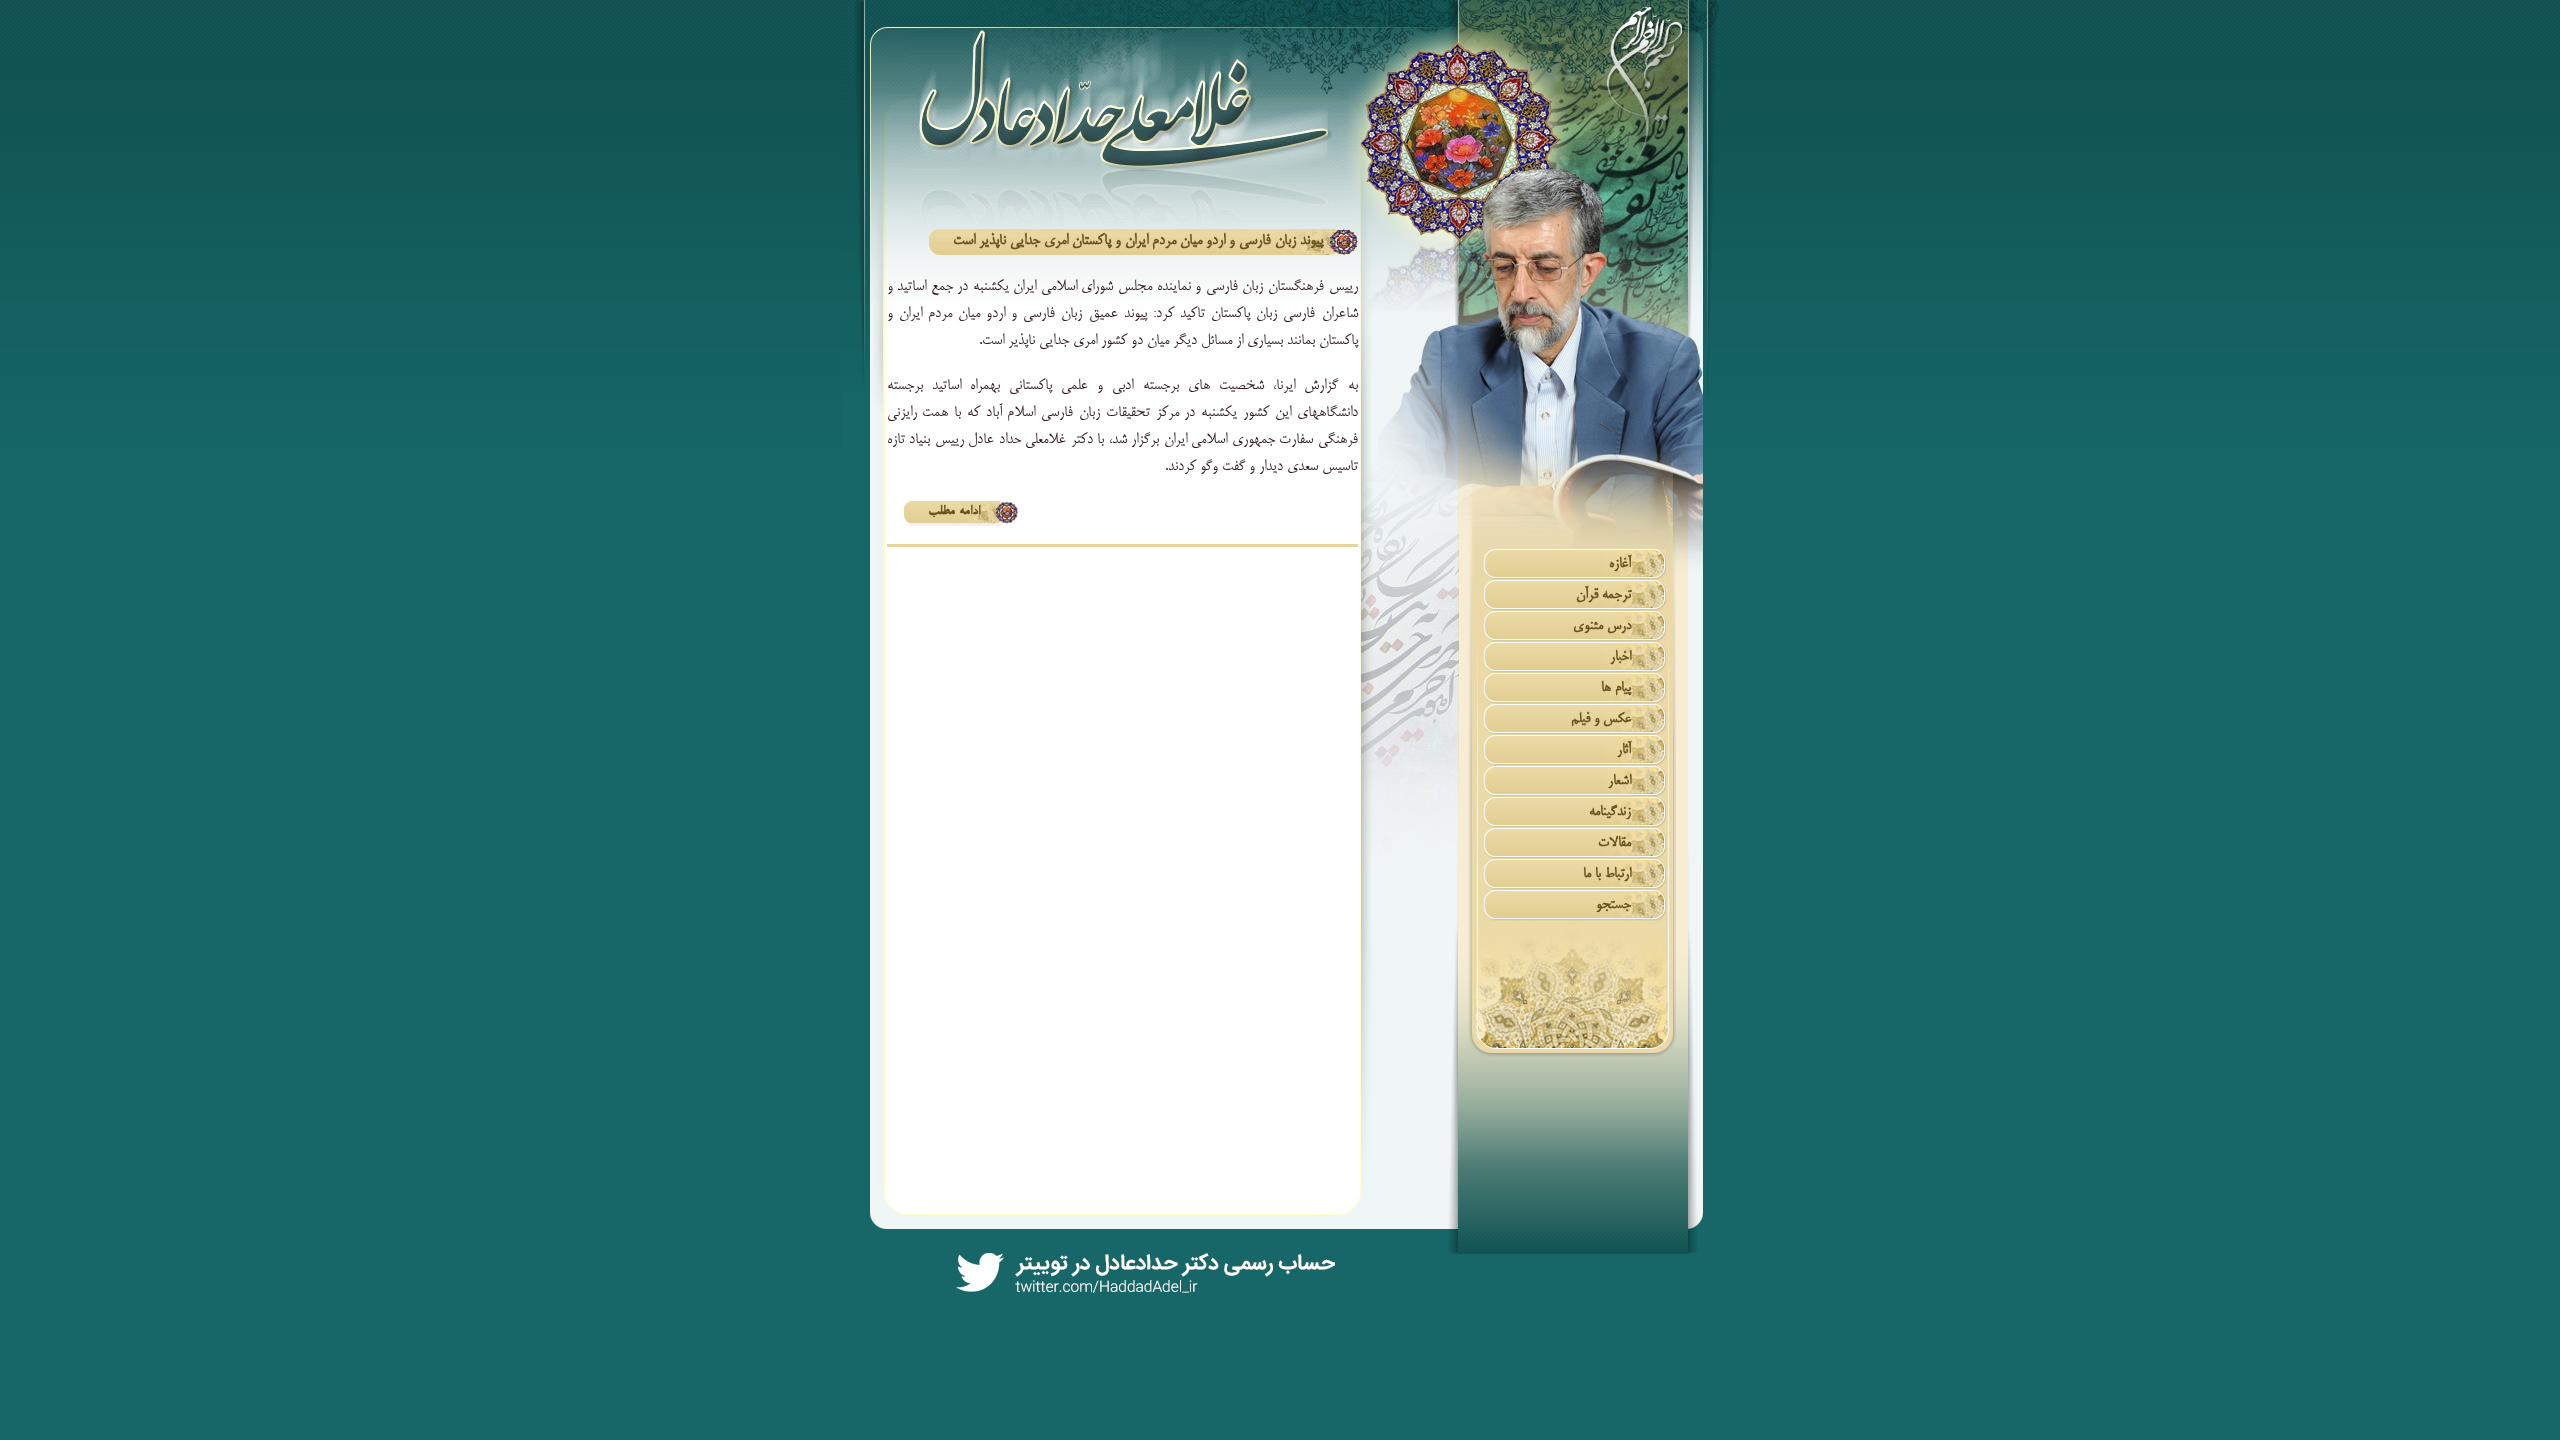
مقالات (1614, 843)
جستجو (1613, 905)
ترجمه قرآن (1603, 595)
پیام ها (1616, 688)
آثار (1624, 750)
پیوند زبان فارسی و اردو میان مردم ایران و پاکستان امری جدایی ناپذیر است (1138, 241)
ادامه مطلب (954, 512)
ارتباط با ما (1607, 874)
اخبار (1620, 657)
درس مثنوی (1602, 626)
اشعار (1619, 781)
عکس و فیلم (1601, 719)
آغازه (1620, 564)
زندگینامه (1610, 812)
